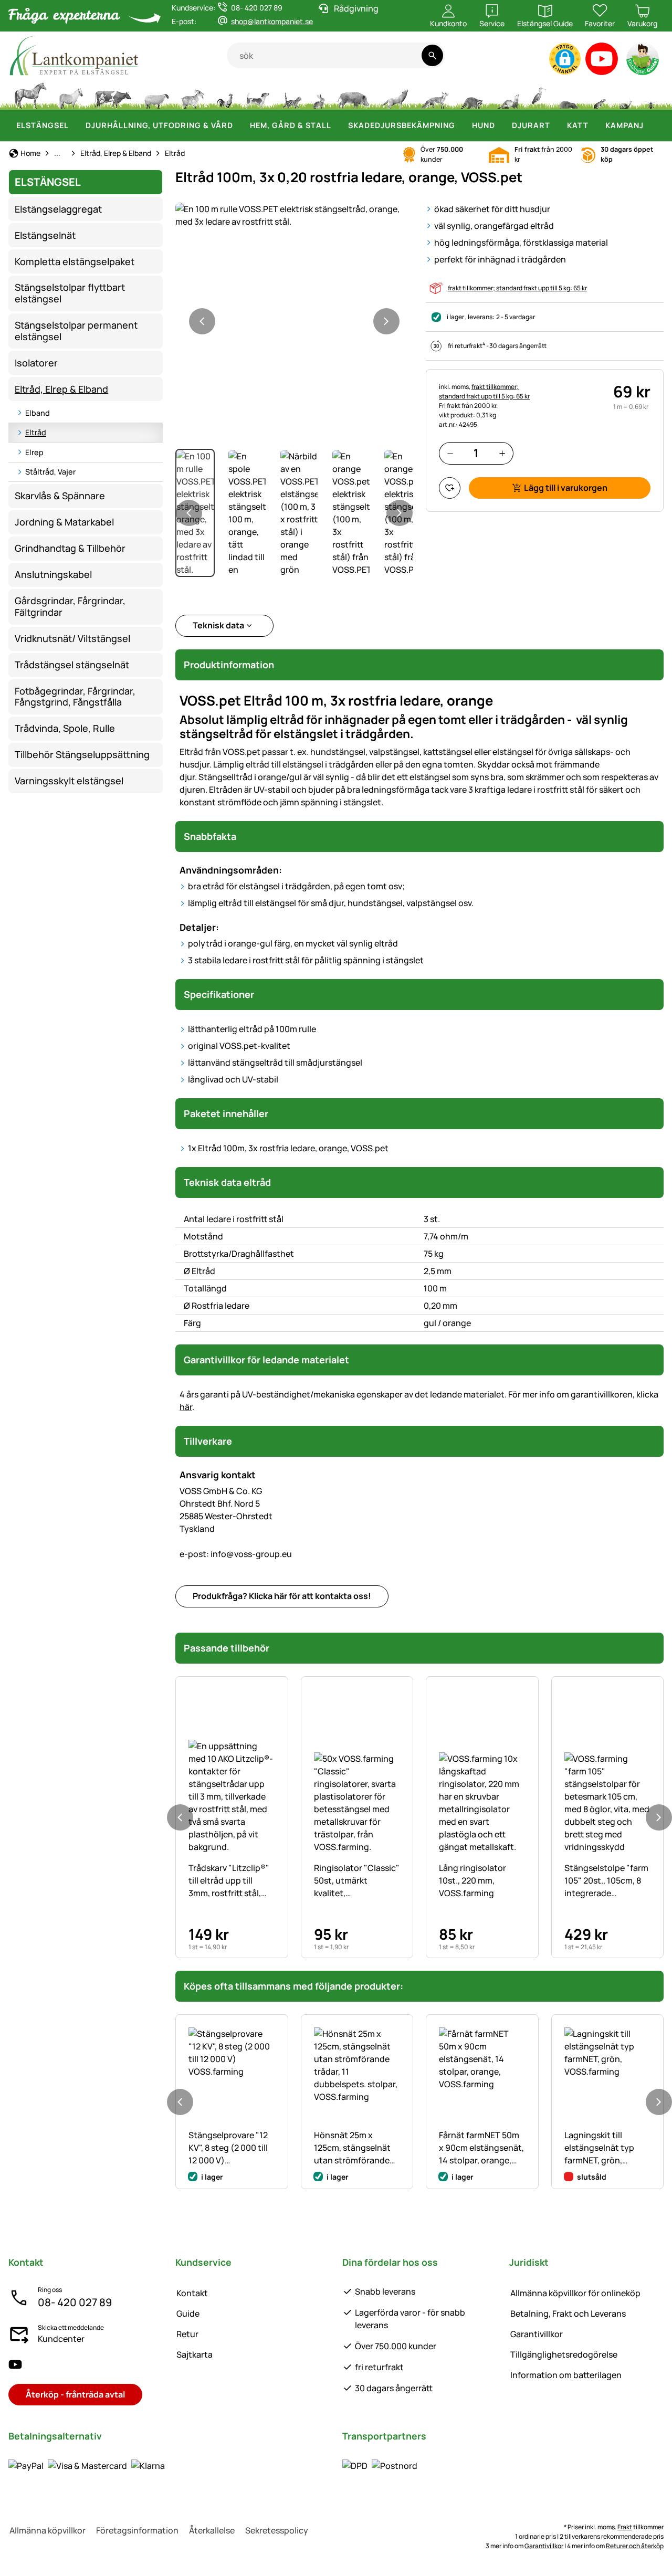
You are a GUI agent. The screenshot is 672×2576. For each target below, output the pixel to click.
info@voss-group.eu (236, 1554)
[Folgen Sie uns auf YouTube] (15, 2365)
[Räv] (434, 94)
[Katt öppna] (595, 125)
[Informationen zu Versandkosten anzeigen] (380, 2466)
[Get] (193, 94)
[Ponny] (70, 94)
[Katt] (291, 94)
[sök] (432, 55)
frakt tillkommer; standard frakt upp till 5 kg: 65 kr (517, 288)
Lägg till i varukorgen (566, 488)
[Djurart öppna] (556, 125)
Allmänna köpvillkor (48, 2530)
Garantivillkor (537, 2334)
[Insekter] (651, 94)
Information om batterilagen (566, 2375)
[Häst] (30, 94)
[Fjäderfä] (225, 94)
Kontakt (192, 2293)
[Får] (156, 94)
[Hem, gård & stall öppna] (338, 125)
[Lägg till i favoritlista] (450, 488)
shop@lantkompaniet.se (272, 21)
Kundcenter (61, 2339)
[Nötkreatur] (113, 94)
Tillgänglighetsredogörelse (564, 2354)
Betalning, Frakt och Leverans (568, 2314)
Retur (187, 2334)
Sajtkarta (195, 2354)
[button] (565, 59)
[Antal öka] (502, 453)
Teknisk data (218, 625)
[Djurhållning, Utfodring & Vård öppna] (239, 125)
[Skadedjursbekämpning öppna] (461, 125)
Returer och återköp (635, 2546)
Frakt (625, 2527)
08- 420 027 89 (75, 2302)
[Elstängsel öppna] (75, 125)
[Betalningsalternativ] (87, 2466)
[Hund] (258, 94)
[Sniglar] (626, 94)
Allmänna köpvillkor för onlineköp (575, 2293)
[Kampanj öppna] (650, 125)
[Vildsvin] (353, 94)
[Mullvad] (569, 94)
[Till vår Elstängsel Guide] (643, 61)
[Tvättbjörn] (471, 94)
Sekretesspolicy (277, 2530)
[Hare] (319, 94)
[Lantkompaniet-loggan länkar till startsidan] (118, 55)
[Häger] (539, 94)
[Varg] (395, 94)
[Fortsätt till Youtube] (602, 61)
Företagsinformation (137, 2530)
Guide (188, 2314)
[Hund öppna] (501, 125)
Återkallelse (212, 2530)
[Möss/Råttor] (599, 94)
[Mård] (507, 94)
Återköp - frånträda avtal (75, 2394)
